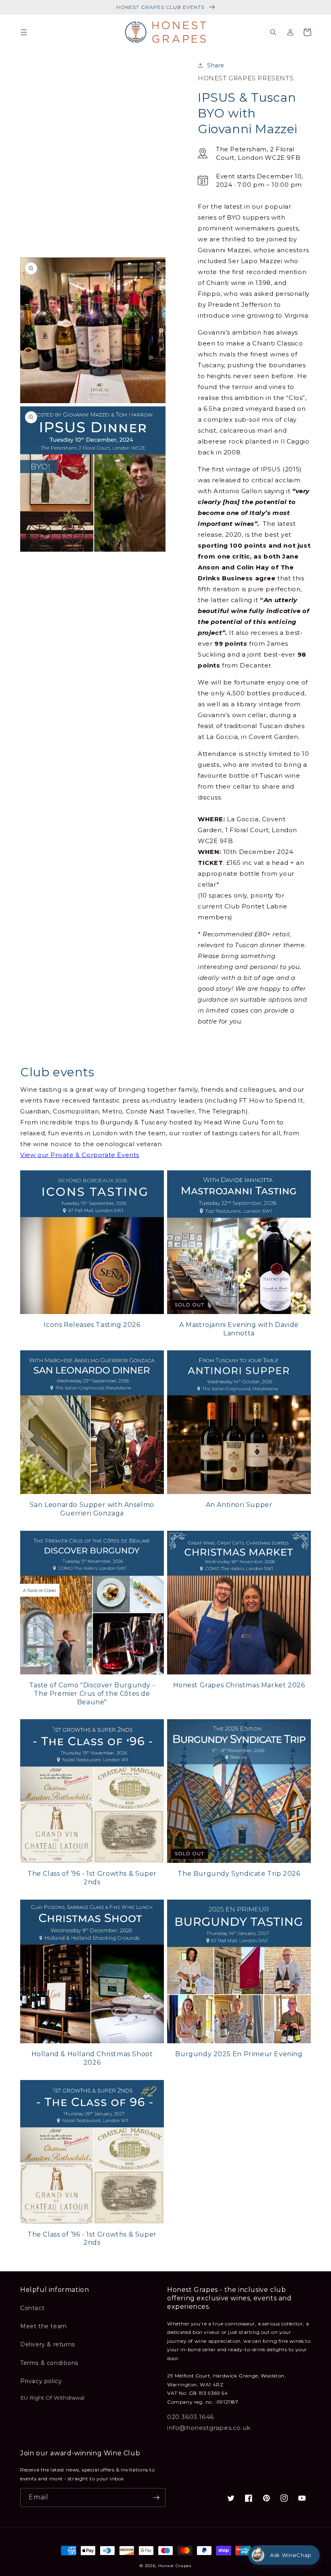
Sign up (87, 1323)
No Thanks (87, 1350)
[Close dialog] (313, 1210)
